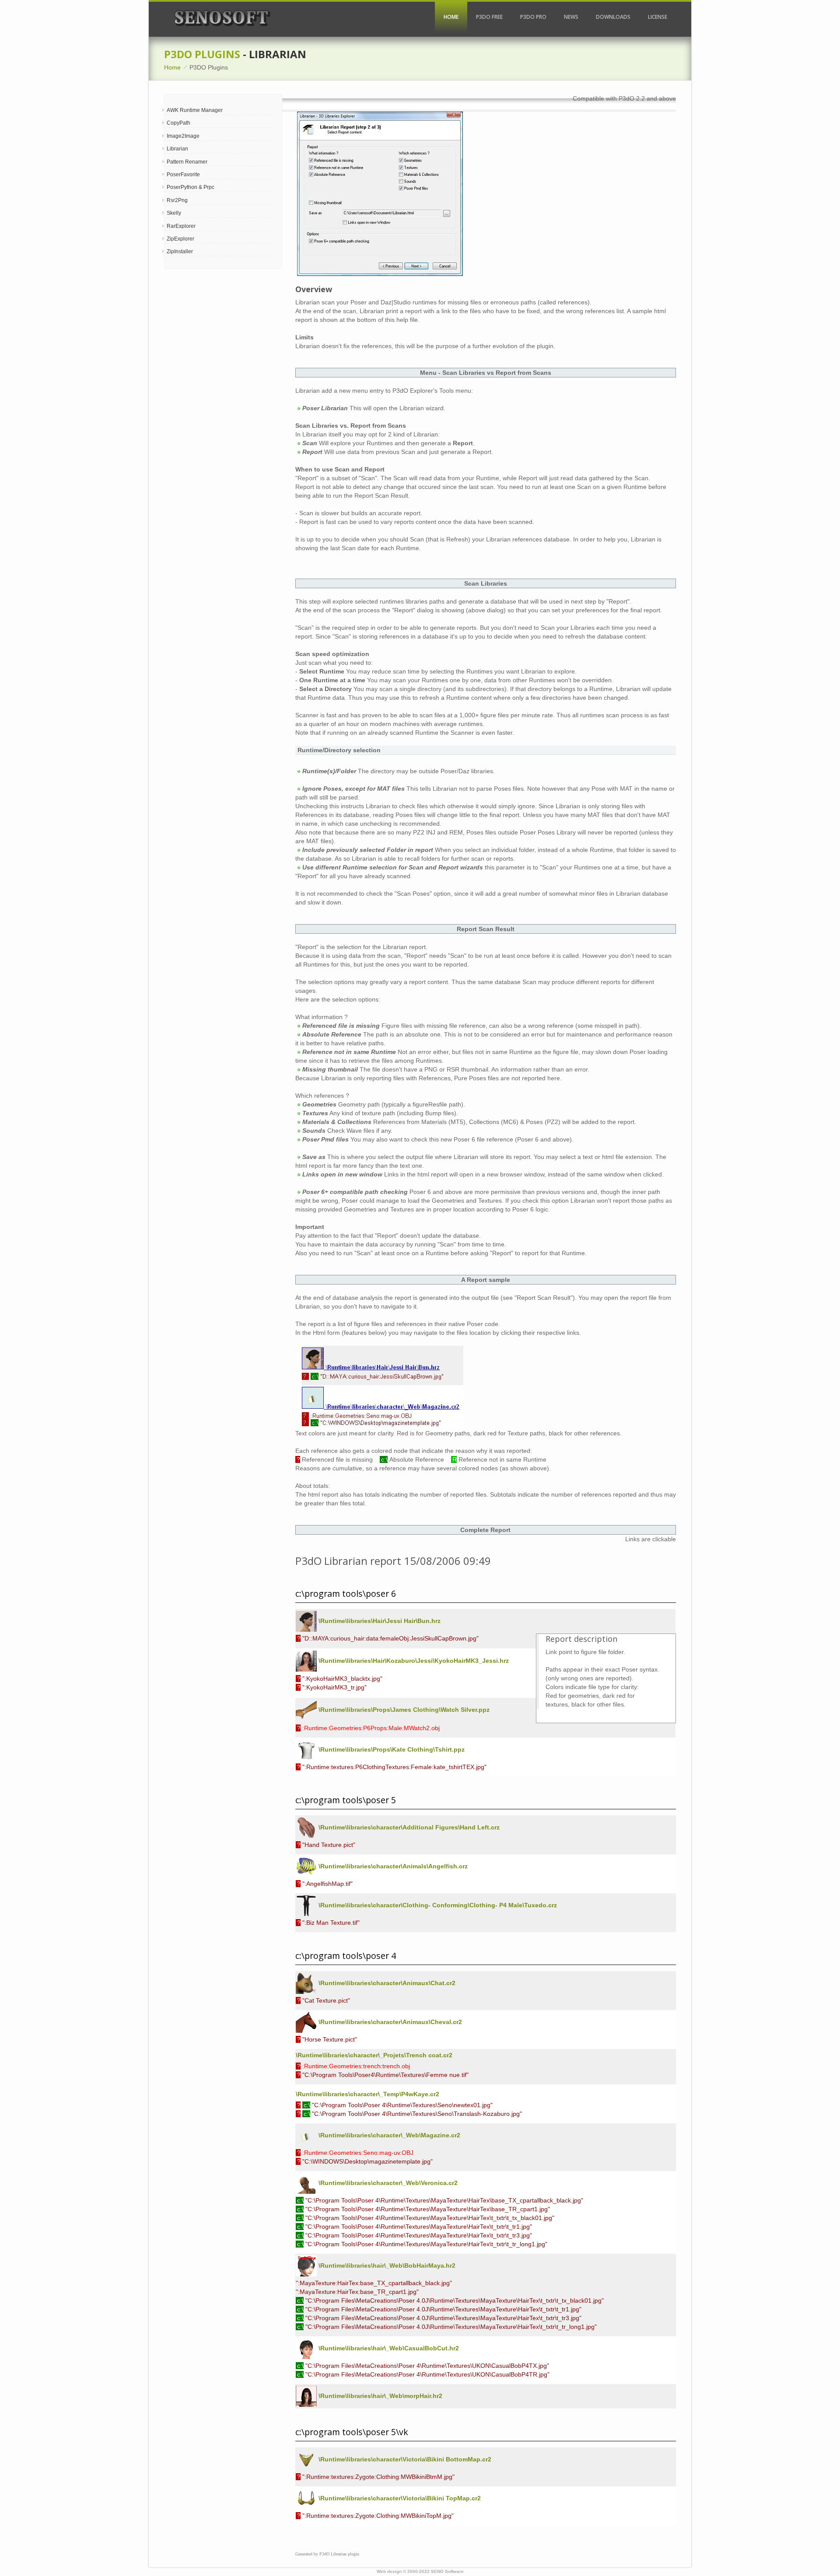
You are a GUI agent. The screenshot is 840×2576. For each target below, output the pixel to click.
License (658, 17)
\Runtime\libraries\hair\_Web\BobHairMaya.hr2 (386, 2265)
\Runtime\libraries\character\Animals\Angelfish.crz (392, 1866)
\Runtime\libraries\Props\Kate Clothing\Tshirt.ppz (391, 1749)
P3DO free (489, 17)
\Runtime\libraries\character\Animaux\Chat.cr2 (386, 1983)
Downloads (613, 17)
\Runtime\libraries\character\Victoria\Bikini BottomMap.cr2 (404, 2459)
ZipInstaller (180, 251)
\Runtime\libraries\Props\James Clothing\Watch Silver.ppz (403, 1710)
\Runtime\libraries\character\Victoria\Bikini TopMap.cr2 (399, 2498)
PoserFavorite (183, 175)
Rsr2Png (177, 200)
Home (451, 17)
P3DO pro (533, 17)
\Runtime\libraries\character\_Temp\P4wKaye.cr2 (367, 2094)
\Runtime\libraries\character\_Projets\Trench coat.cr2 (374, 2055)
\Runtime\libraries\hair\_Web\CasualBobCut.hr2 (388, 2348)
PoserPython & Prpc (191, 187)
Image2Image (183, 136)
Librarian (177, 149)
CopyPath (178, 123)
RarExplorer (181, 226)
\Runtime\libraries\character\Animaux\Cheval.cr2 (389, 2022)
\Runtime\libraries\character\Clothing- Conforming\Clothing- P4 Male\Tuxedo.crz (437, 1905)
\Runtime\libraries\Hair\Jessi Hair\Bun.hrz (379, 1621)
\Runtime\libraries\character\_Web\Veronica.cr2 (387, 2183)
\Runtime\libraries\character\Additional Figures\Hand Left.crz (408, 1827)
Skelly (174, 213)
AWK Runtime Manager (195, 110)
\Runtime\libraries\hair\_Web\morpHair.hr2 (380, 2396)
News (571, 17)
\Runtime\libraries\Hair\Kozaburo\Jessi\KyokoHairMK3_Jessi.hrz (413, 1661)
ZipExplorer (180, 239)
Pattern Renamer (187, 162)
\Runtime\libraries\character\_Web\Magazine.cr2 (388, 2135)
